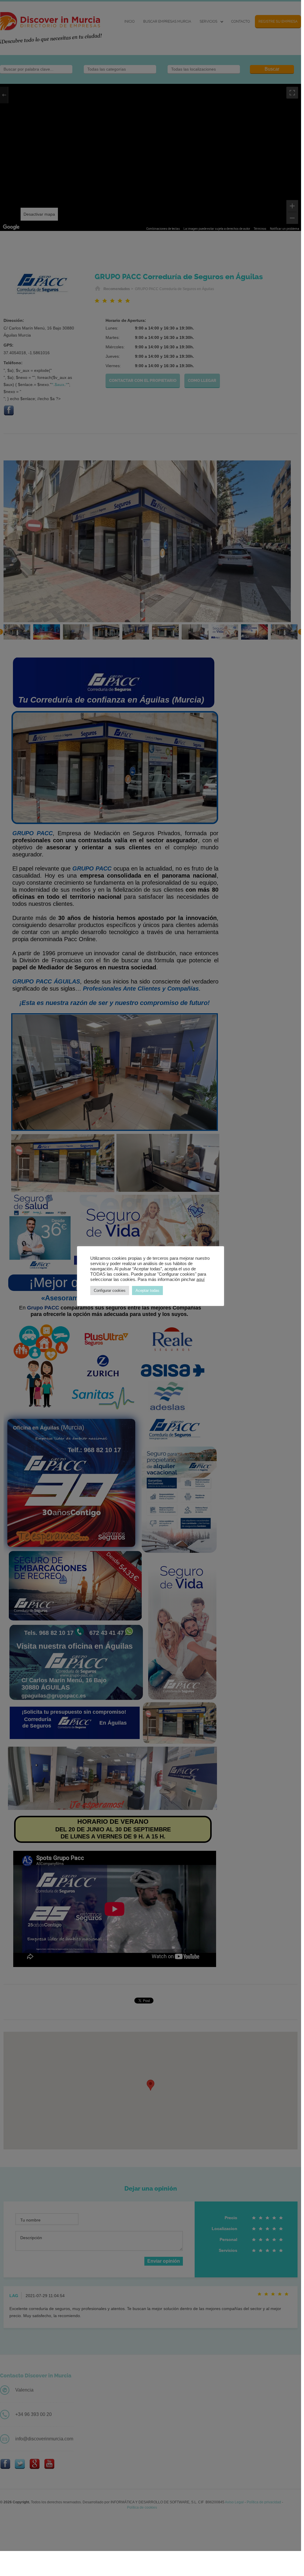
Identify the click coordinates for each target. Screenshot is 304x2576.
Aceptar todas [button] (147, 1291)
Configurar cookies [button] (110, 1291)
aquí (201, 1279)
